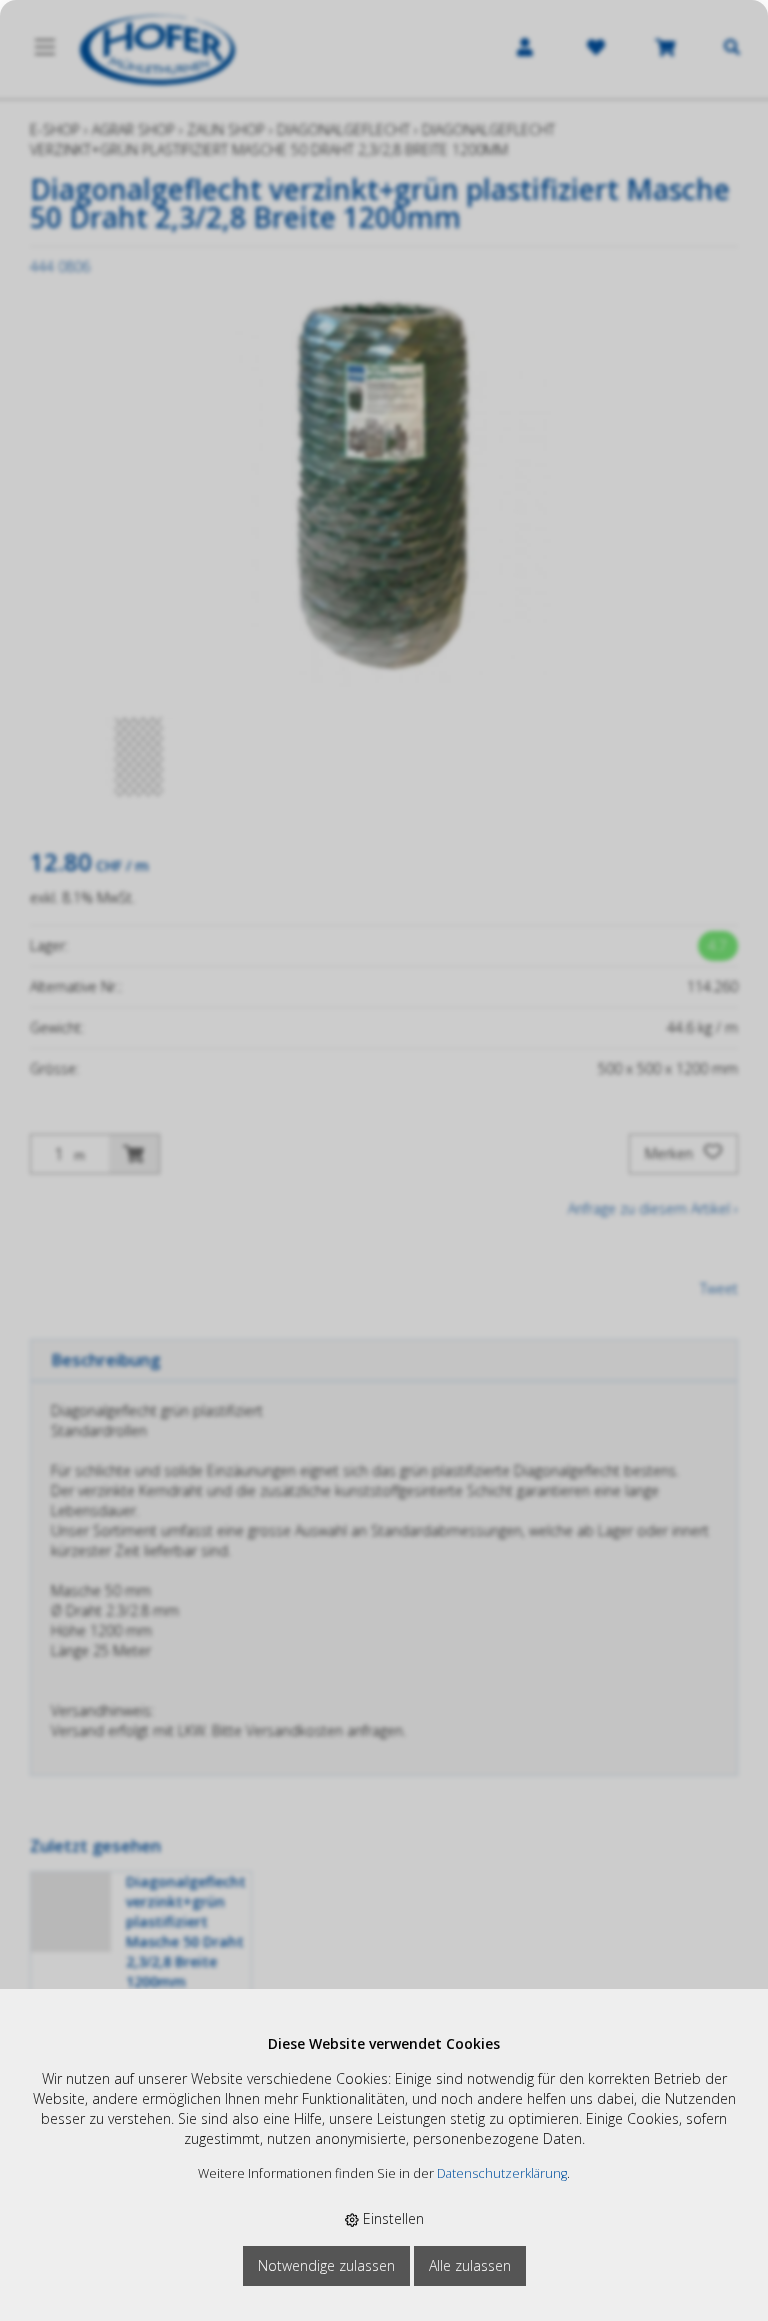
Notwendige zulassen (326, 2265)
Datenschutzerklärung (502, 2173)
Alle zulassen (470, 2265)
